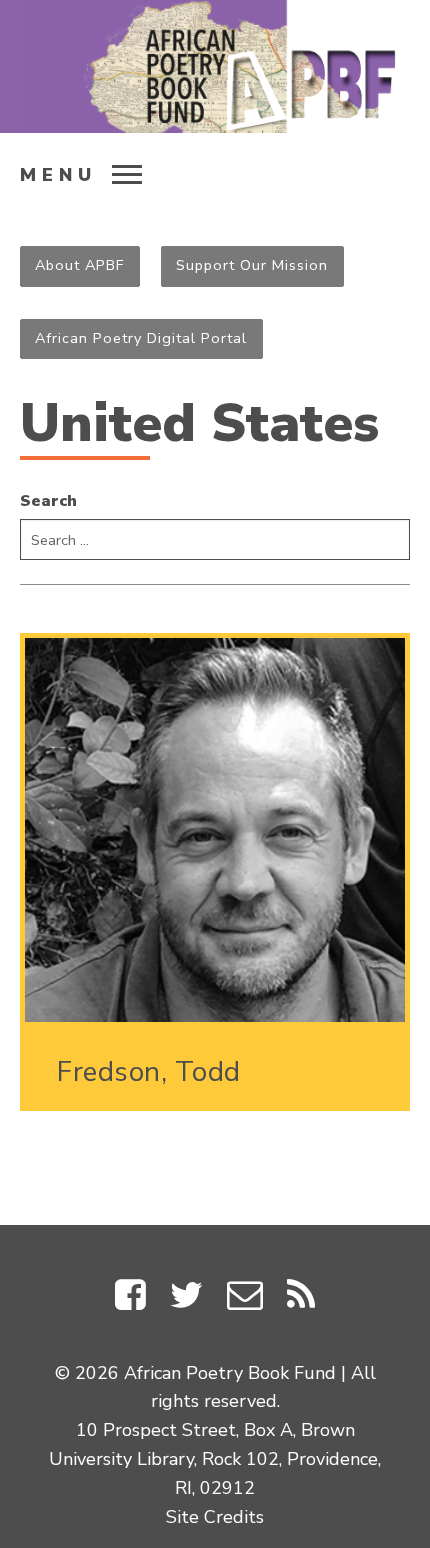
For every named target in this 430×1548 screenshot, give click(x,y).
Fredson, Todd (149, 1072)
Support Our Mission (252, 265)
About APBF (79, 265)
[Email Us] (245, 1299)
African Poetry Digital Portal (141, 338)
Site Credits (215, 1517)
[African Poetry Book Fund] (215, 66)
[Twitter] (186, 1299)
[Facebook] (130, 1299)
